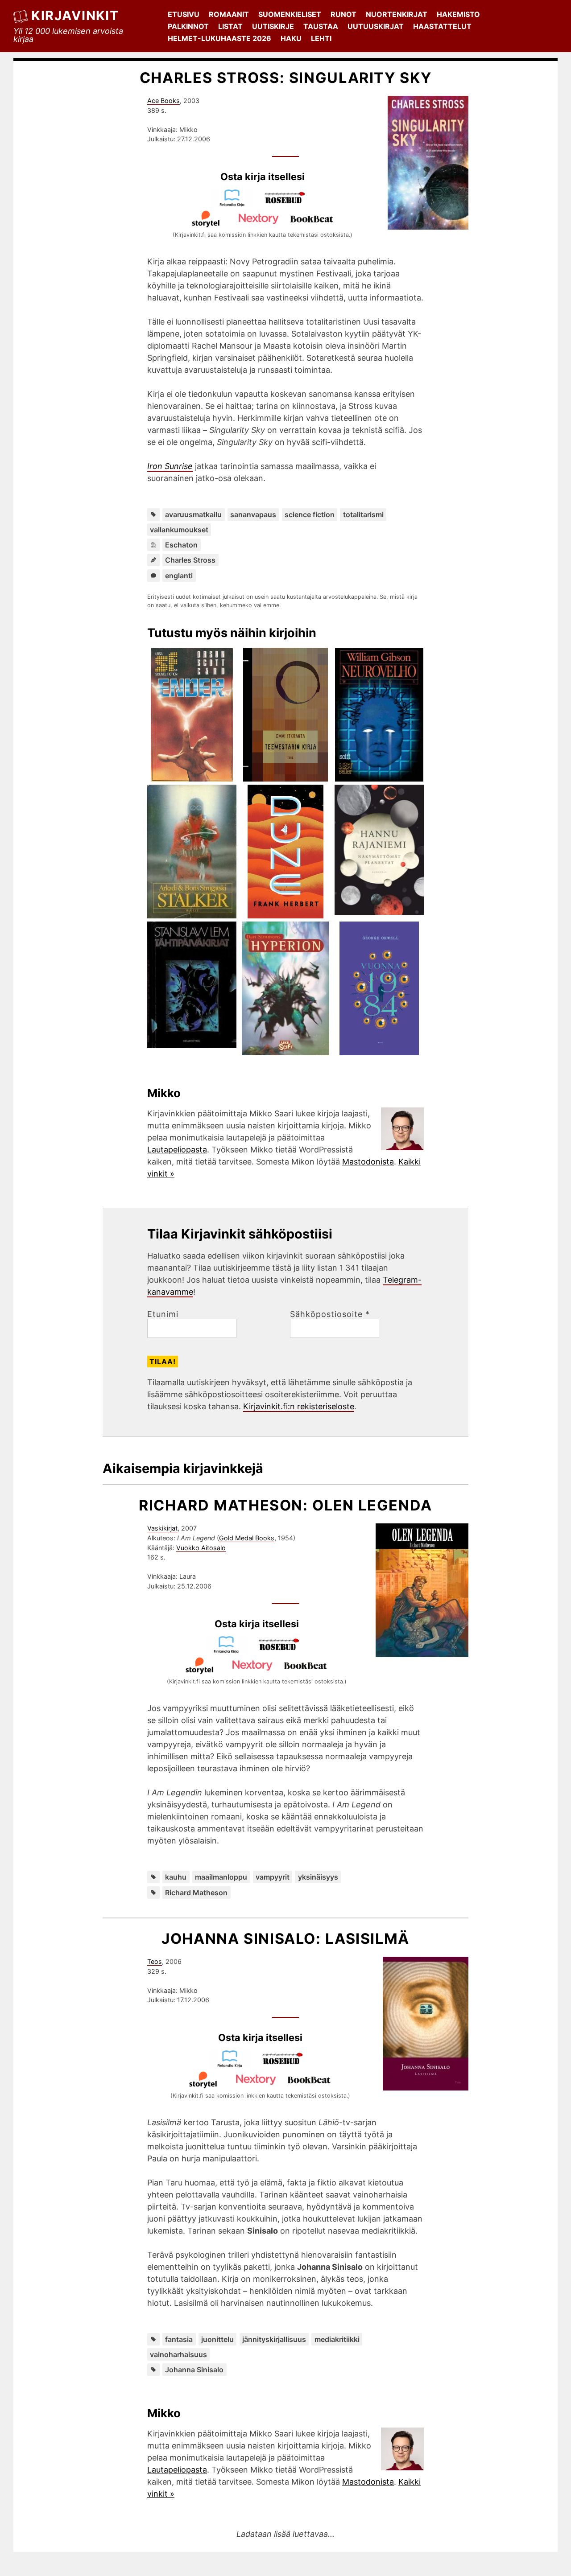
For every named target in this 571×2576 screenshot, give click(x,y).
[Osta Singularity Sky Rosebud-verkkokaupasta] (289, 204)
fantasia (179, 2339)
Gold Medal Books (247, 1538)
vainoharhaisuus (178, 2354)
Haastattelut (442, 26)
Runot (343, 14)
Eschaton (181, 545)
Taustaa (321, 26)
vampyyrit (273, 1877)
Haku (291, 38)
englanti (179, 576)
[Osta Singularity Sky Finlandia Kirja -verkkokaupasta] (236, 204)
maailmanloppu (221, 1877)
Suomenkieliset (290, 14)
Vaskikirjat (162, 1528)
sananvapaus (253, 514)
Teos (155, 1961)
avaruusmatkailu (193, 514)
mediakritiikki (337, 2339)
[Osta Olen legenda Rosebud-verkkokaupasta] (283, 1651)
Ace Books (163, 101)
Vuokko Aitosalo (201, 1548)
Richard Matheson (196, 1893)
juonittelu (217, 2339)
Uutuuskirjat (376, 26)
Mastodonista (368, 1162)
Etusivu (184, 14)
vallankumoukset (179, 530)
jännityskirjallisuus (274, 2339)
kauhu (176, 1877)
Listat (230, 26)
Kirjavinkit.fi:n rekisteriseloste (299, 1406)
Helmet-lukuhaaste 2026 (219, 38)
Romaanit (229, 14)
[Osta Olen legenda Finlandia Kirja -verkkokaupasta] (230, 1651)
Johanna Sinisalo (194, 2370)
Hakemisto (458, 14)
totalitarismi (363, 514)
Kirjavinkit (75, 15)
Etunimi (163, 1314)
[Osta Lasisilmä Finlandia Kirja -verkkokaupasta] (234, 2065)
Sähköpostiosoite (330, 1314)
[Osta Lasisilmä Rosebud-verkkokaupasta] (287, 2065)
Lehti (321, 38)
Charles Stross (190, 560)
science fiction (310, 514)
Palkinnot (188, 26)
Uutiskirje (273, 26)
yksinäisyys (318, 1877)
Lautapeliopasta (177, 1150)
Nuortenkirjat (397, 14)
